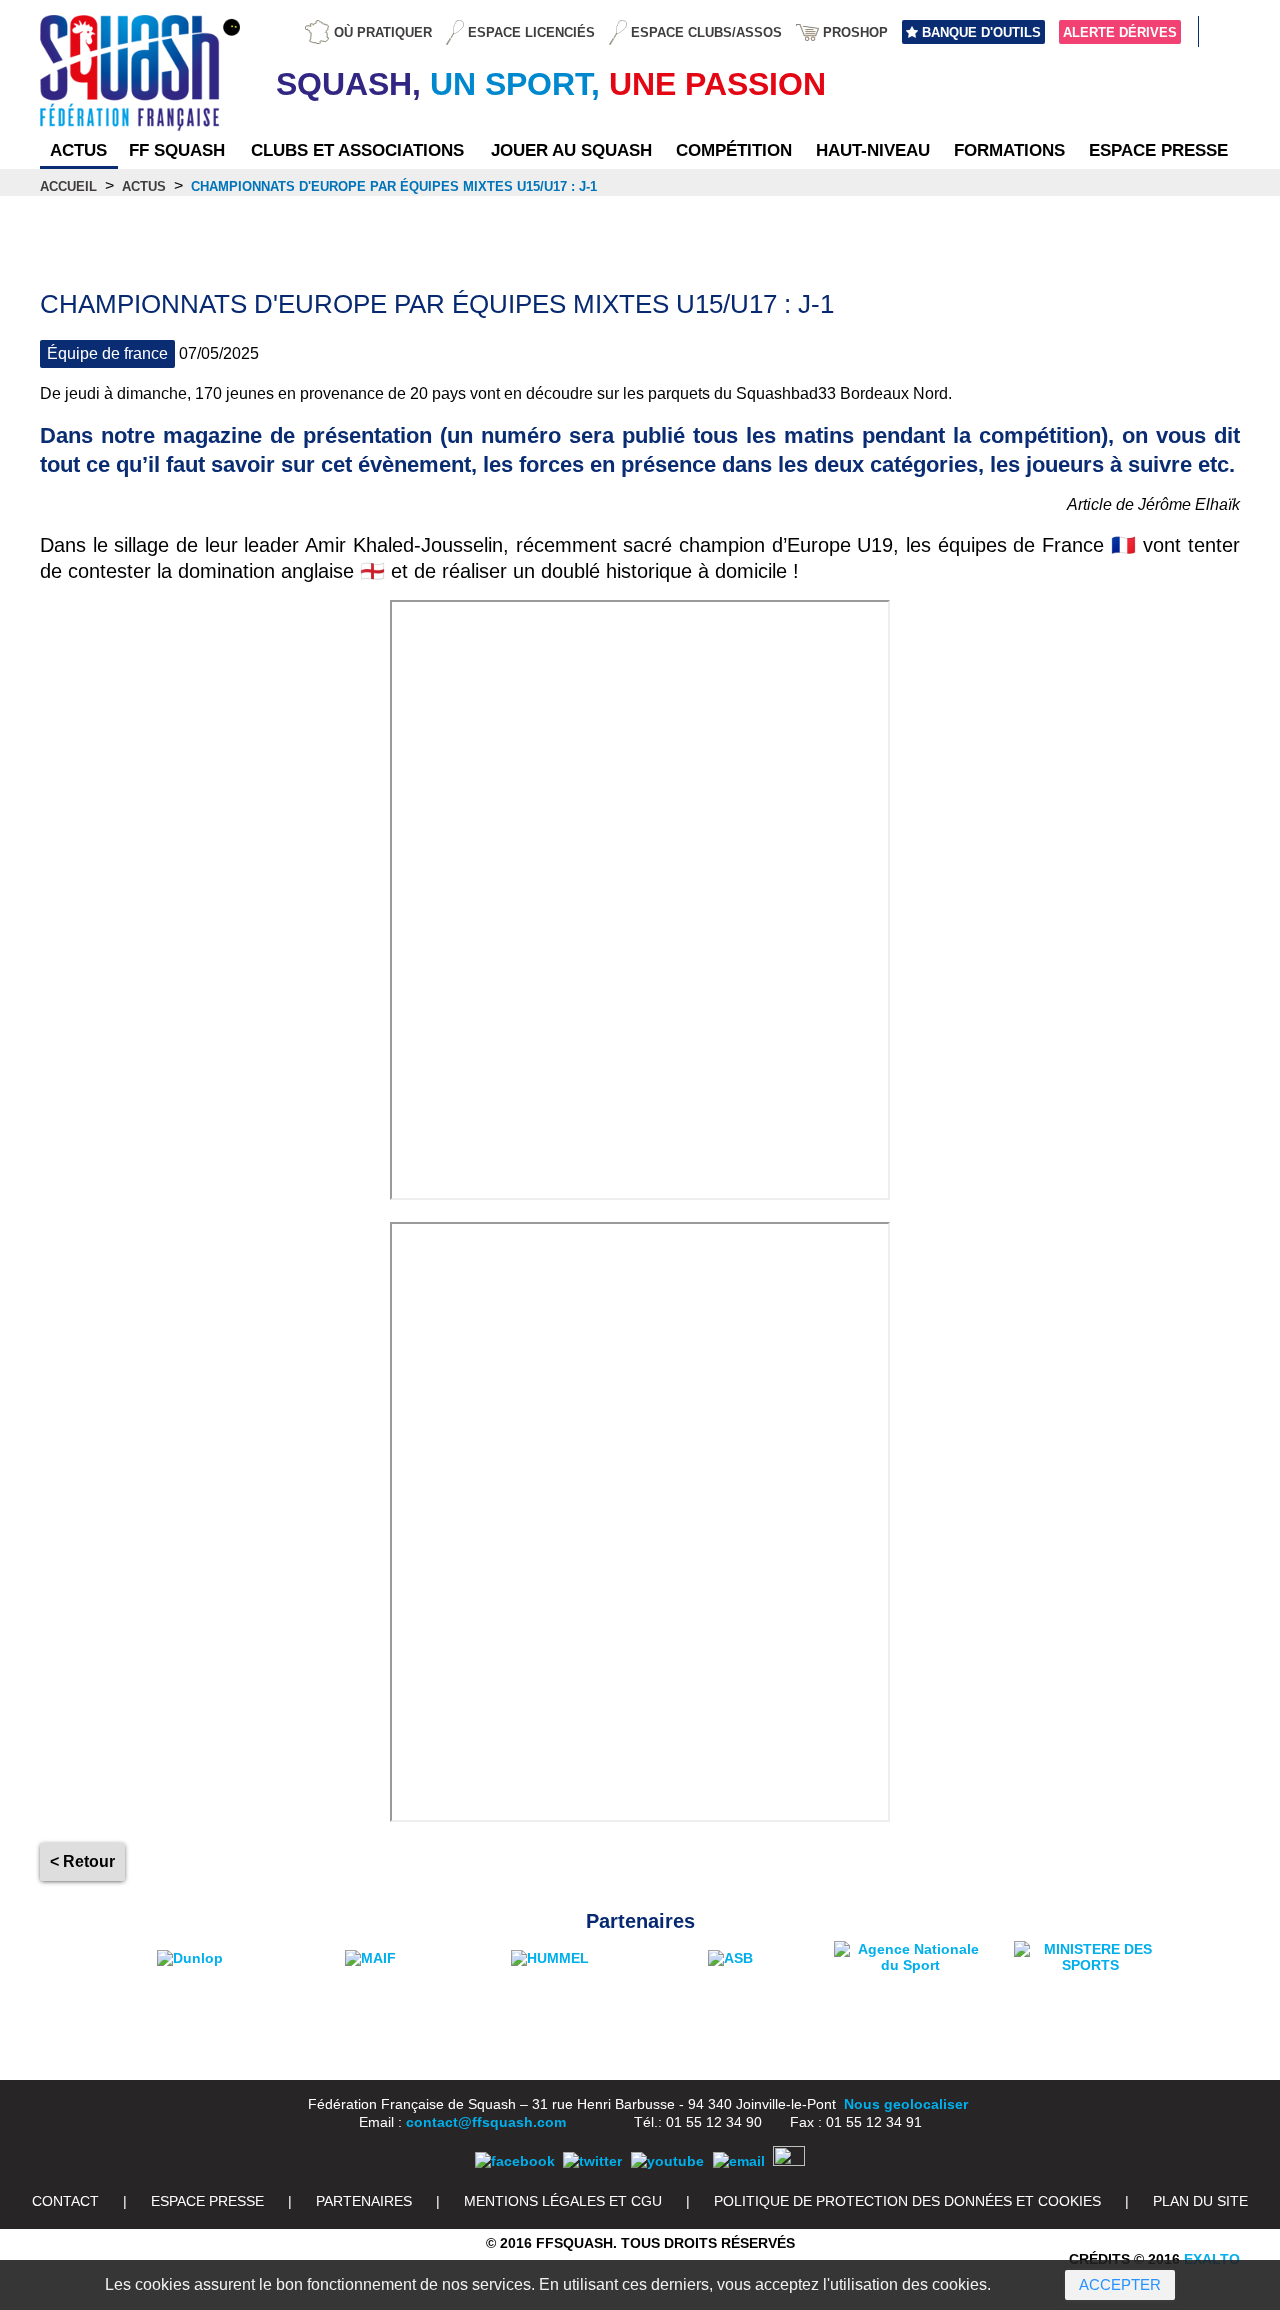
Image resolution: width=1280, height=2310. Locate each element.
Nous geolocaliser (906, 2104)
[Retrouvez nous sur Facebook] (515, 2161)
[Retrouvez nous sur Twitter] (592, 2161)
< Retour (82, 1861)
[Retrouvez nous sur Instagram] (789, 2161)
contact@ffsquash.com (486, 2122)
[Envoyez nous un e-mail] (739, 2161)
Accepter (1120, 2284)
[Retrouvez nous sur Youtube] (667, 2161)
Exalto (1212, 2259)
